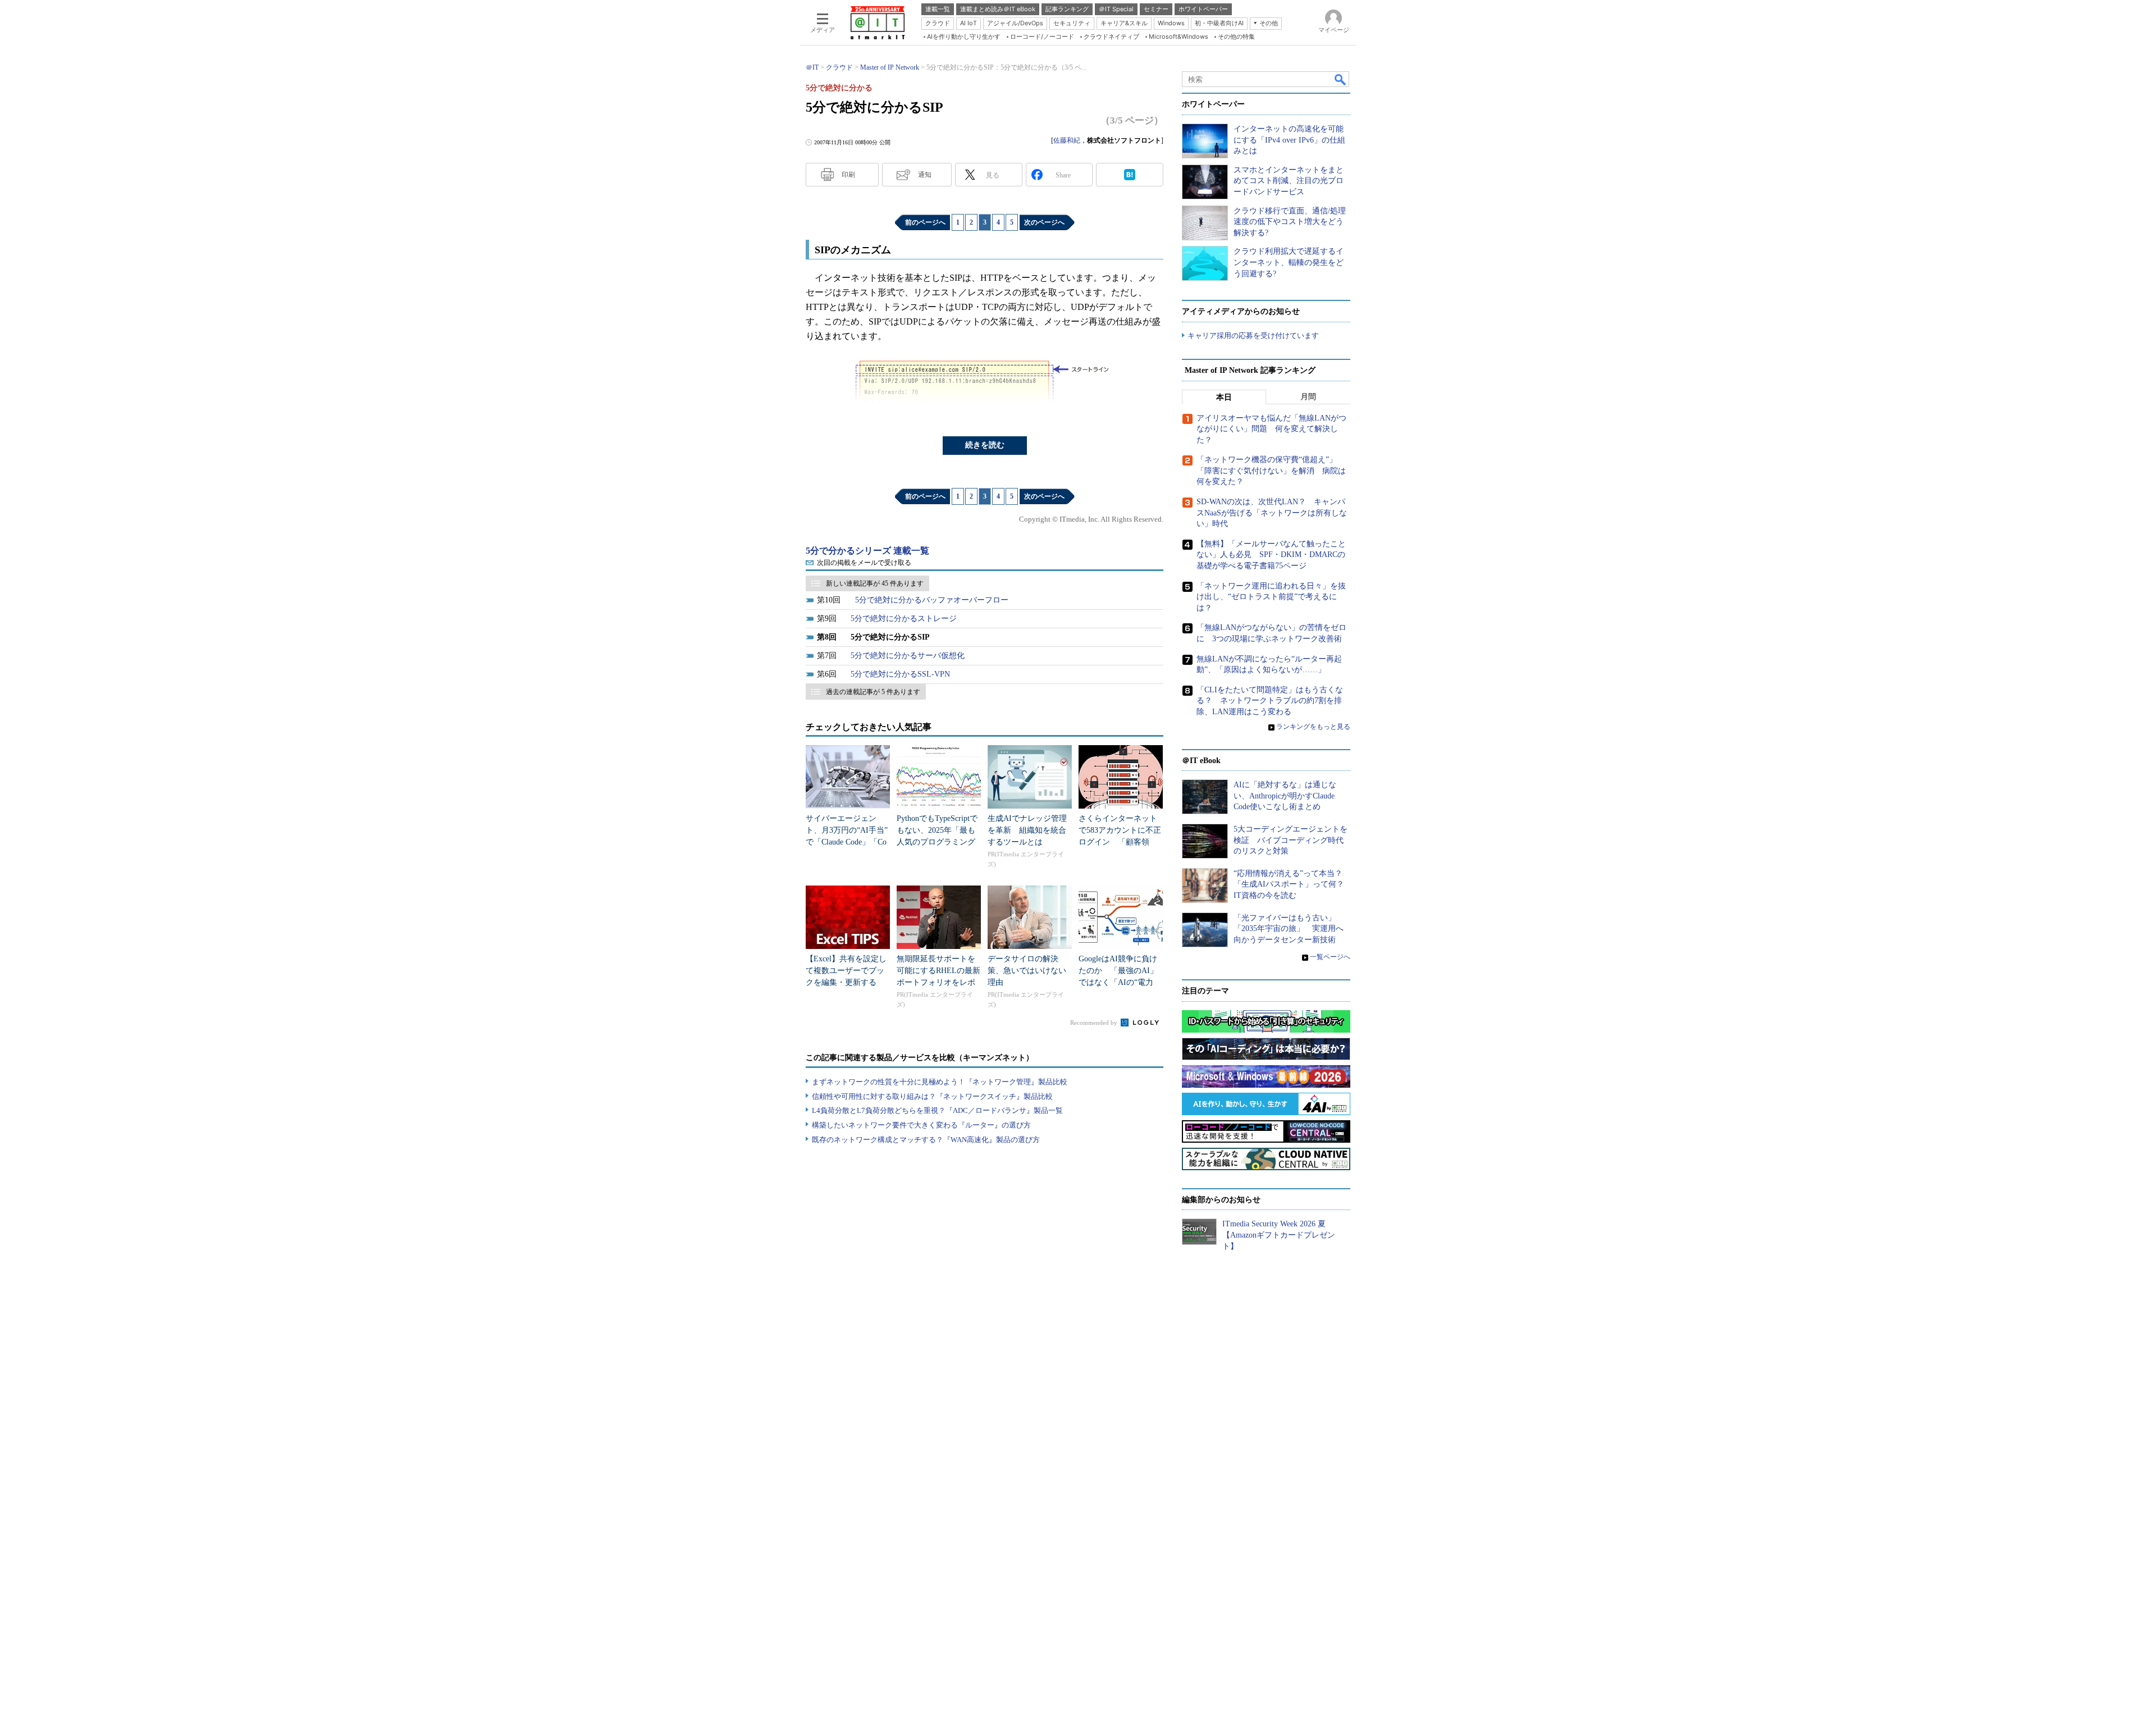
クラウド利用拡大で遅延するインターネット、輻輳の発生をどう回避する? (1289, 262)
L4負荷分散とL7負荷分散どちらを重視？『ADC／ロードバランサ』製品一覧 (937, 1110)
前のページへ (925, 222)
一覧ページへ (1330, 957)
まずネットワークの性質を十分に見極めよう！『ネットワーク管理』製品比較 (940, 1082)
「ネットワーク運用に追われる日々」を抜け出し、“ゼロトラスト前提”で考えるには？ (1271, 597)
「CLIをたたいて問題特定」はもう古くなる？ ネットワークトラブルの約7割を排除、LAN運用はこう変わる (1270, 701)
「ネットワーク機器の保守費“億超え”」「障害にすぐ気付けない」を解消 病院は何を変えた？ (1271, 471)
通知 (925, 175)
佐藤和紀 (1067, 140)
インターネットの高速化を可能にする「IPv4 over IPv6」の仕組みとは (1289, 140)
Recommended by (1095, 1023)
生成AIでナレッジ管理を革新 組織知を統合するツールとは (1027, 830)
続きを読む (985, 445)
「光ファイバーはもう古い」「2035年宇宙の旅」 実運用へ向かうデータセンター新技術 (1289, 929)
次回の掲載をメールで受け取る (864, 563)
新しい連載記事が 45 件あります (875, 583)
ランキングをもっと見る (1313, 727)
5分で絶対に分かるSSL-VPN (900, 674)
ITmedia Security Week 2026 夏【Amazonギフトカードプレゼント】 (1279, 1235)
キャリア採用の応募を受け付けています (1253, 336)
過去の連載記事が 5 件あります (873, 692)
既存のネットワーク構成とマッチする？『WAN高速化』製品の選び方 (926, 1140)
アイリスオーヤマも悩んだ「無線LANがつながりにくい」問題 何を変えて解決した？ (1271, 429)
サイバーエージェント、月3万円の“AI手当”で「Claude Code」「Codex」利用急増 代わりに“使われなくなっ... (847, 842)
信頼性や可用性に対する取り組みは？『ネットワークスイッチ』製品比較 (932, 1096)
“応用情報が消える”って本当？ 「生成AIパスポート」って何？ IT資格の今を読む (1293, 884)
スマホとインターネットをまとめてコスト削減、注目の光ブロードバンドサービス (1289, 181)
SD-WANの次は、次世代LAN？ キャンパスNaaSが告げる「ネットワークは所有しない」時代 (1272, 513)
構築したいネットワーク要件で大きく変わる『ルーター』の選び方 (921, 1125)
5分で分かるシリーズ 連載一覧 (867, 551)
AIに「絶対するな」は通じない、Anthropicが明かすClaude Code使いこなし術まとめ (1285, 796)
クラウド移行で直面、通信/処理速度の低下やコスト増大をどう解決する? (1290, 222)
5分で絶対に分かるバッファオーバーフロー (932, 600)
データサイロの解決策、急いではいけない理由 (1027, 971)
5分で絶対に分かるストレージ (904, 619)
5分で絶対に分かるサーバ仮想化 (908, 656)
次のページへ (1044, 222)
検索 (1341, 79)
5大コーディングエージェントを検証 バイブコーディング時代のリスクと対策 (1291, 840)
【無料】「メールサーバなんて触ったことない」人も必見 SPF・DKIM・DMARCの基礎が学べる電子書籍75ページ (1271, 555)
